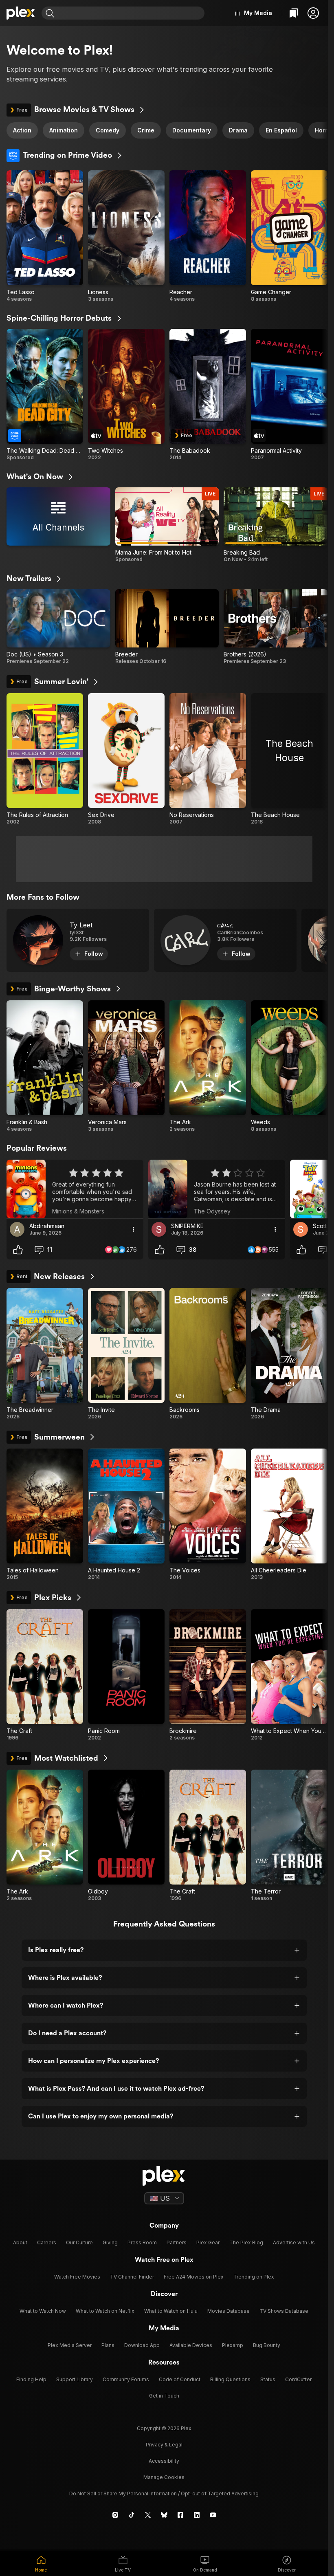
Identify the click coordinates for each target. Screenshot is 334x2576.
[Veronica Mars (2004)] (126, 1066)
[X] (148, 2515)
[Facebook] (180, 2515)
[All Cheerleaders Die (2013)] (289, 1515)
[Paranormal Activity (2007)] (289, 395)
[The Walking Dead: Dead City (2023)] (45, 395)
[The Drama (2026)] (289, 1354)
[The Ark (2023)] (208, 1066)
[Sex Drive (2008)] (126, 759)
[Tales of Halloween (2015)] (45, 1515)
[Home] (21, 13)
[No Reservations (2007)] (208, 759)
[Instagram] (115, 2515)
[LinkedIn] (197, 2515)
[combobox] (130, 13)
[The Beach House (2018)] (289, 759)
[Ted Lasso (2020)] (45, 236)
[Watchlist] (294, 13)
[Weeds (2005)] (289, 1066)
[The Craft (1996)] (45, 1675)
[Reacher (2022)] (208, 236)
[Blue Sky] (164, 2515)
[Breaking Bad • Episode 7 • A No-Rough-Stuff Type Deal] (276, 525)
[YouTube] (213, 2515)
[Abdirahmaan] (17, 1229)
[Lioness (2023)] (126, 236)
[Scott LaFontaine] (301, 1229)
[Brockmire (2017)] (208, 1675)
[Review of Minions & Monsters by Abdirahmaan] (75, 1189)
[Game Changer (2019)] (289, 236)
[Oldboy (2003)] (126, 1836)
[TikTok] (132, 2515)
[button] (313, 13)
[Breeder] (167, 627)
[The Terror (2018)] (289, 1836)
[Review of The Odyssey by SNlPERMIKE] (217, 1189)
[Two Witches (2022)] (126, 395)
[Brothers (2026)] (276, 627)
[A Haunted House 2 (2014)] (126, 1515)
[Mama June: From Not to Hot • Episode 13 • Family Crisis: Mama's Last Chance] (167, 525)
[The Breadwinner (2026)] (45, 1354)
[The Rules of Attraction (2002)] (45, 759)
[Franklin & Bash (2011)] (45, 1066)
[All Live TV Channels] (58, 525)
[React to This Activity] (18, 1250)
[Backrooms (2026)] (208, 1354)
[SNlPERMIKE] (159, 1229)
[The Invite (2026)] (126, 1354)
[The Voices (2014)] (208, 1515)
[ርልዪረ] (225, 940)
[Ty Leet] (78, 940)
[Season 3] (58, 627)
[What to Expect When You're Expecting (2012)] (289, 1675)
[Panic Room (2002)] (126, 1675)
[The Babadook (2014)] (208, 395)
